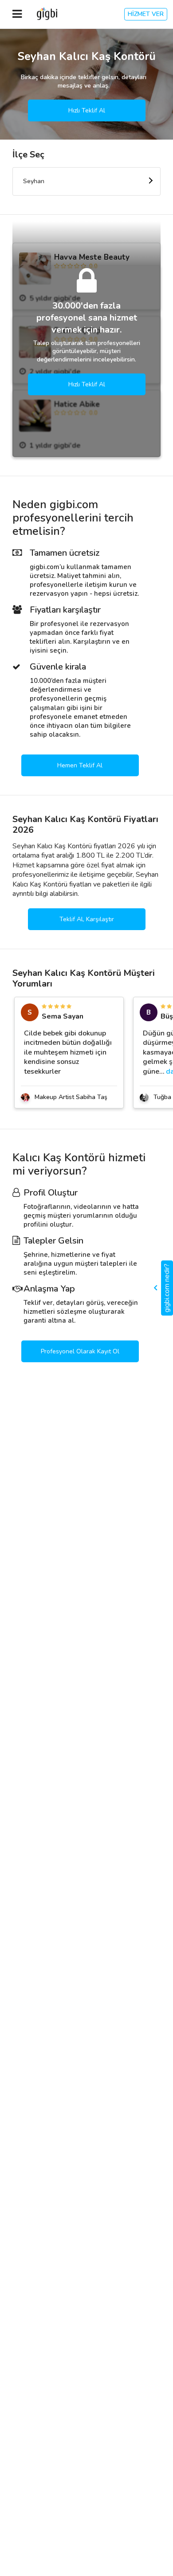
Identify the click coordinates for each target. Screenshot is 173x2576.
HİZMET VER (146, 14)
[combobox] (86, 181)
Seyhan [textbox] (34, 181)
